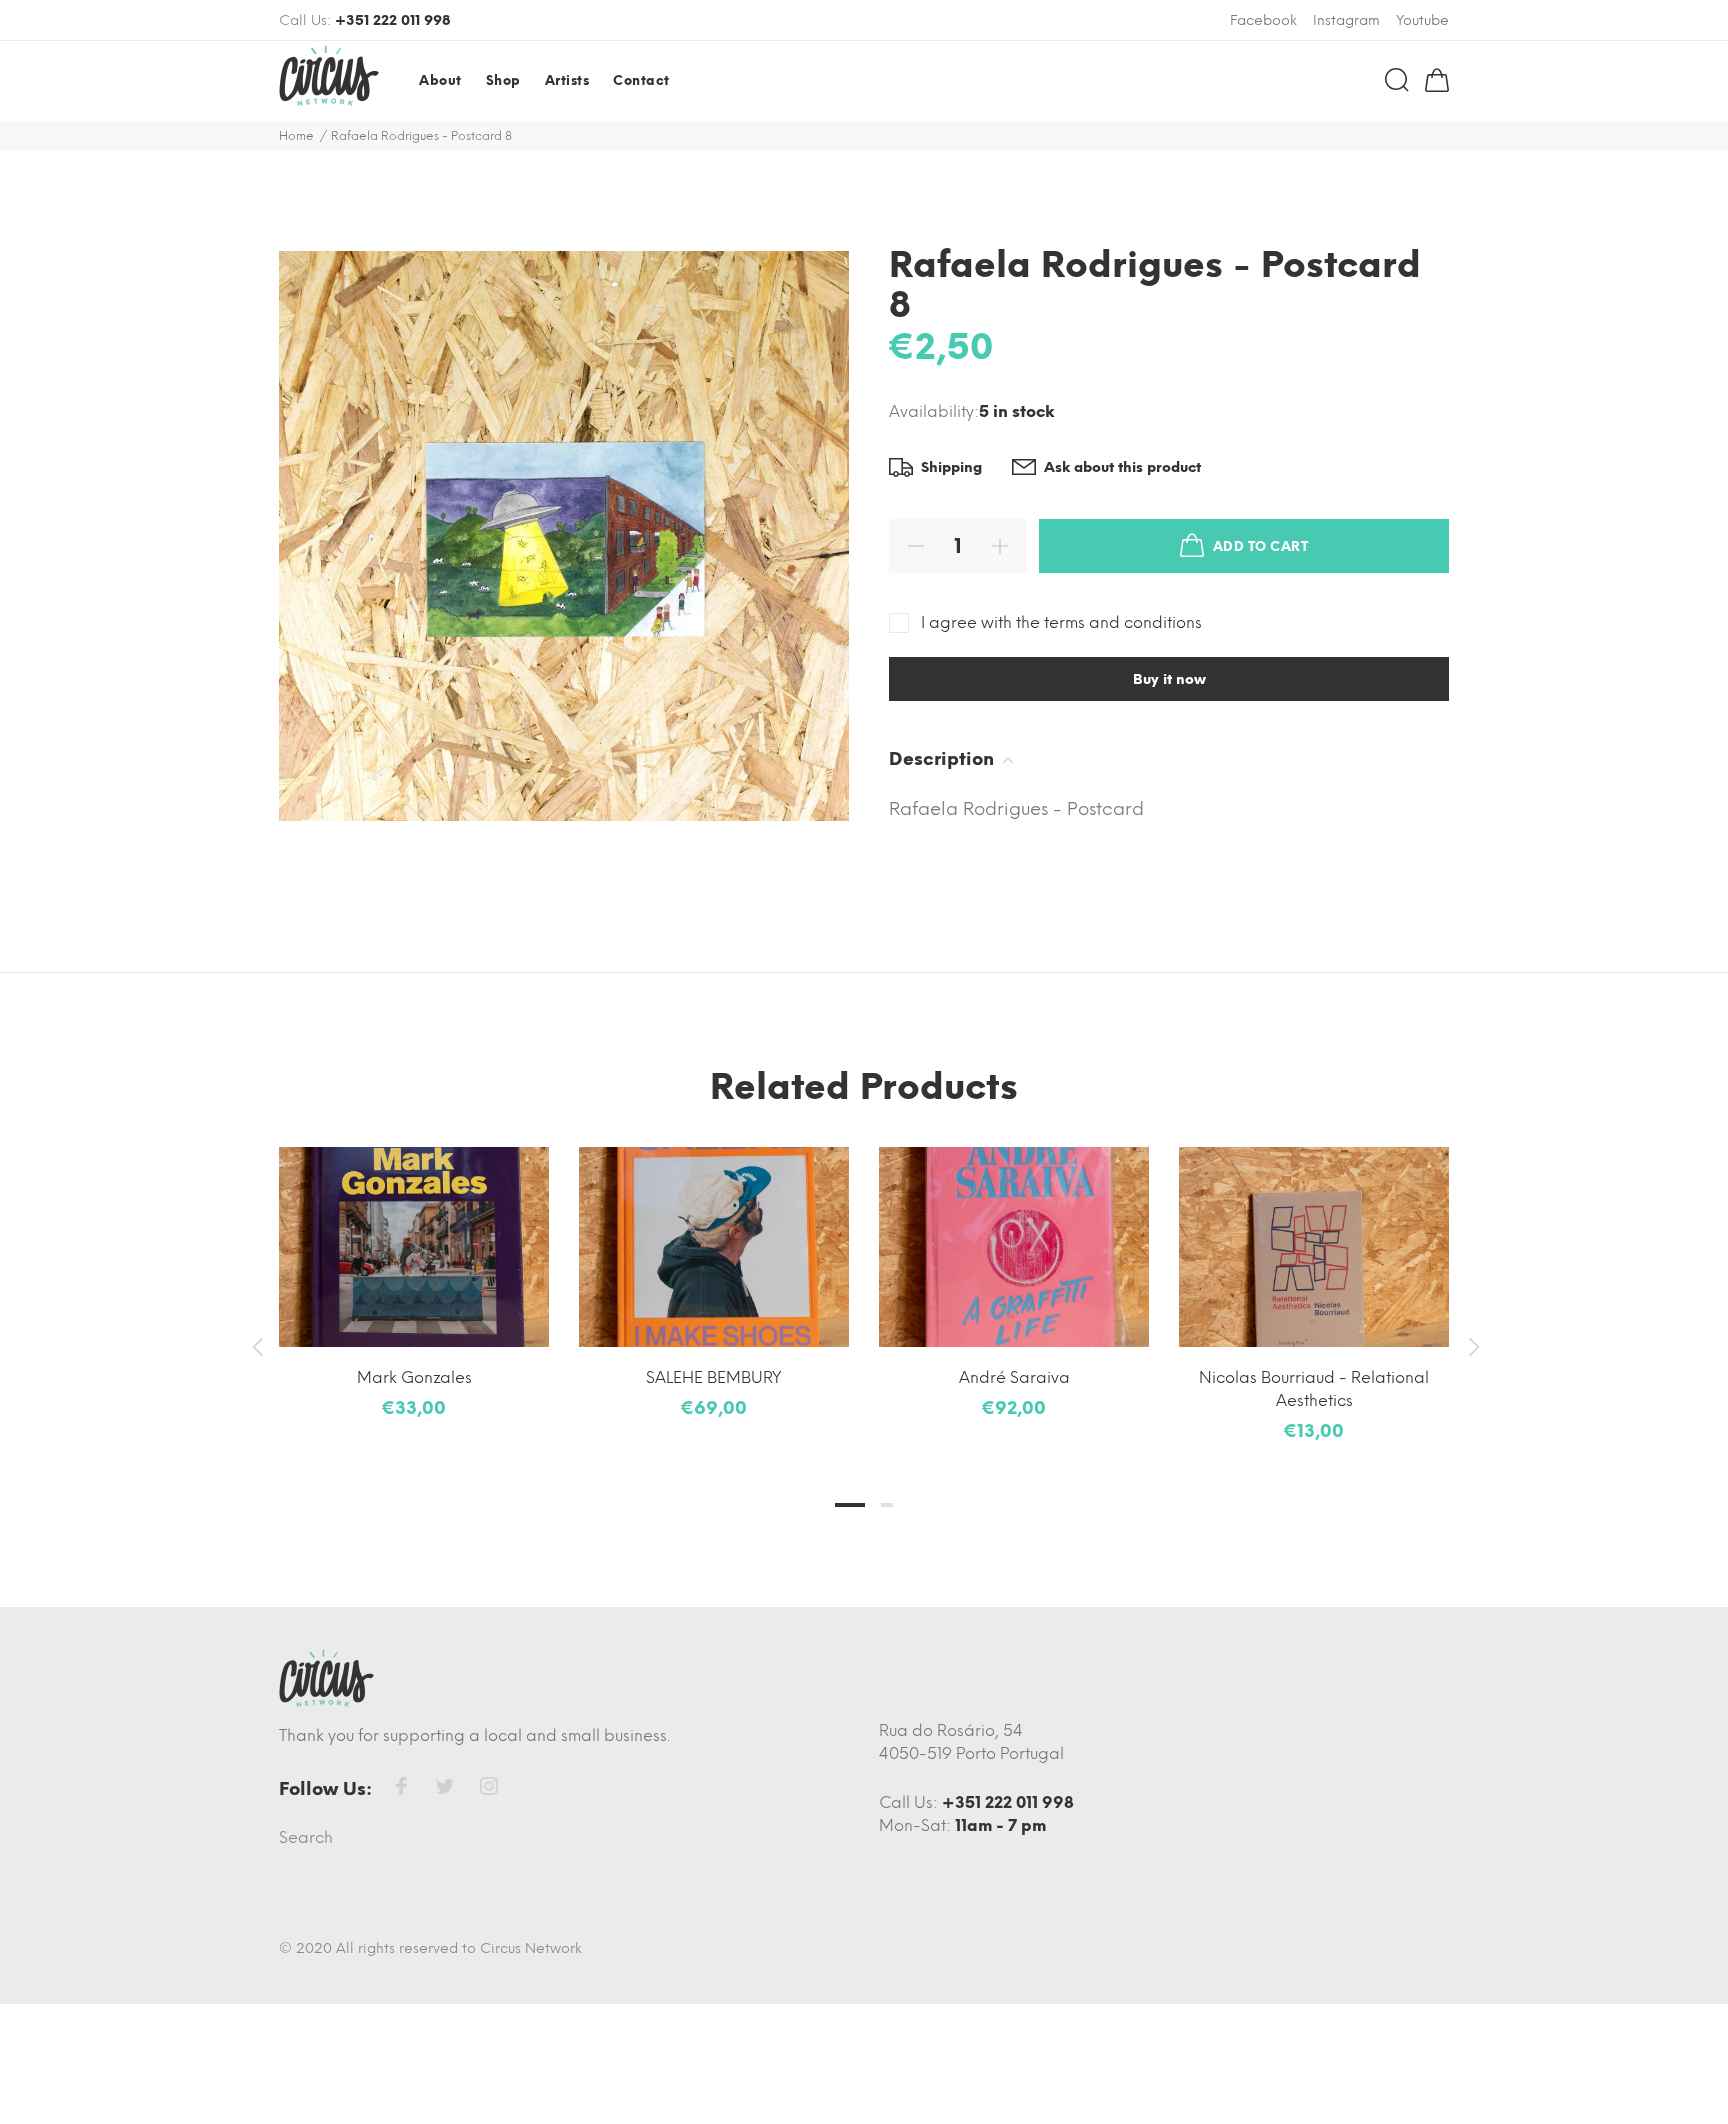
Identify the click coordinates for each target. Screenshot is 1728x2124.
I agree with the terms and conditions (1061, 622)
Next (1471, 1347)
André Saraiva (1014, 1377)
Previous (257, 1347)
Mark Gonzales (414, 1377)
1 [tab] (850, 1505)
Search (306, 1837)
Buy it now (1169, 679)
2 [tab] (887, 1505)
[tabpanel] (414, 1264)
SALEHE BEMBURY (714, 1377)
